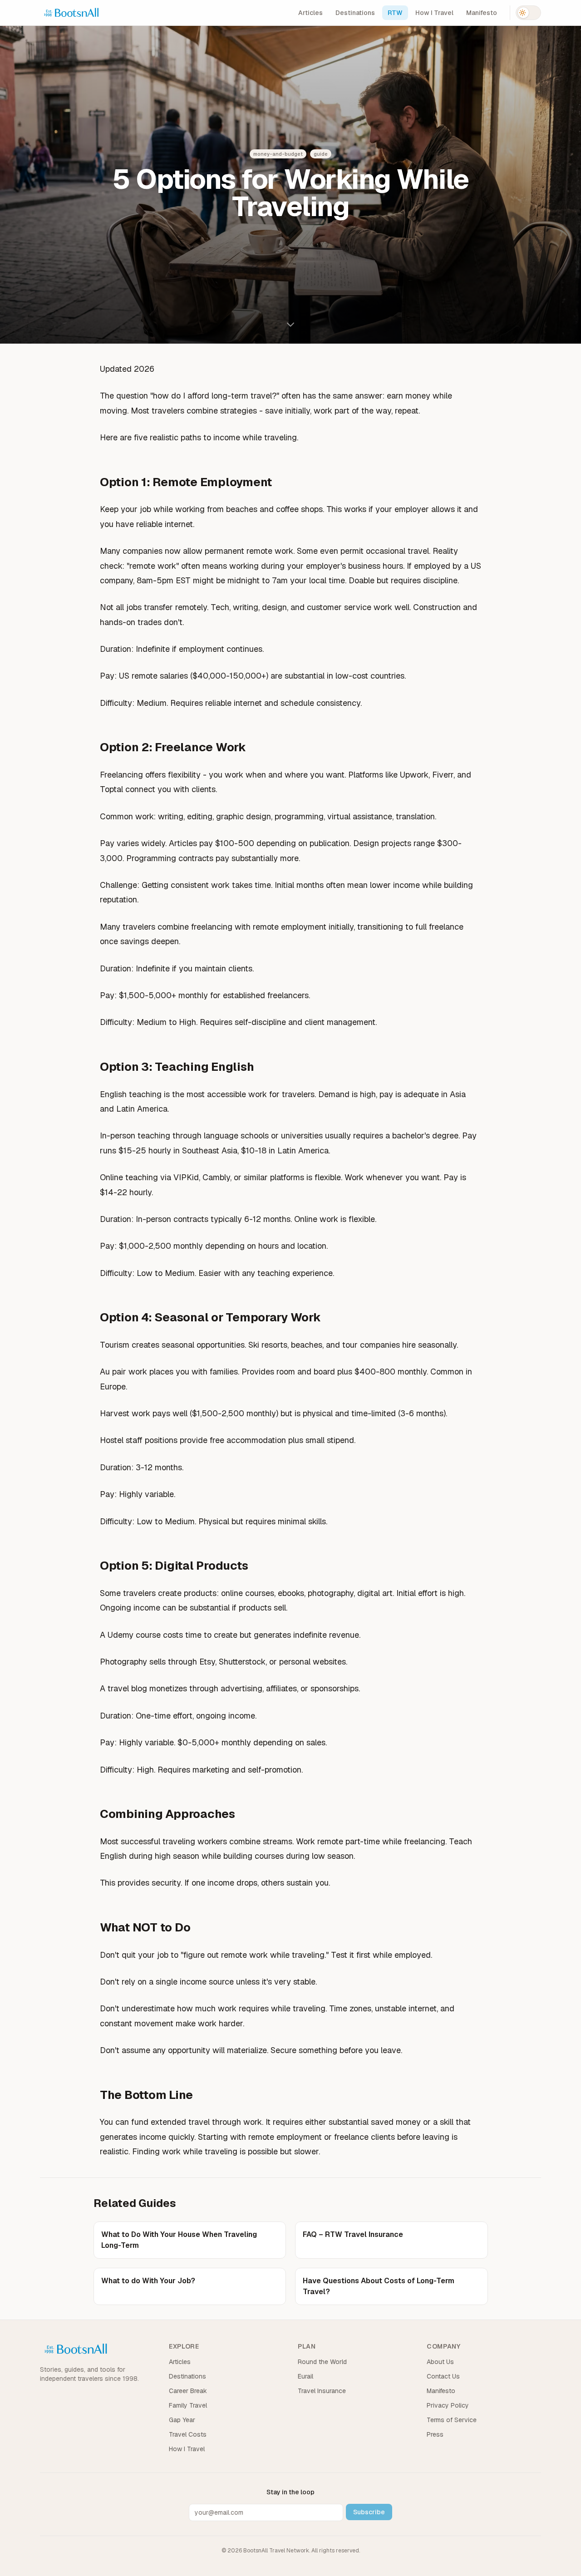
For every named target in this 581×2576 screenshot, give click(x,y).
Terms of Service (452, 2420)
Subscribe (369, 2512)
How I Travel (434, 13)
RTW (395, 13)
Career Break (188, 2391)
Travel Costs (188, 2434)
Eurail (305, 2376)
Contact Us (443, 2376)
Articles (310, 13)
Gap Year (182, 2420)
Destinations (355, 13)
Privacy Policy (448, 2405)
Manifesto (482, 13)
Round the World (322, 2362)
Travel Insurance (322, 2391)
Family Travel (188, 2405)
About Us (440, 2362)
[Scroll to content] (290, 326)
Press (435, 2434)
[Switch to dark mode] (528, 13)
